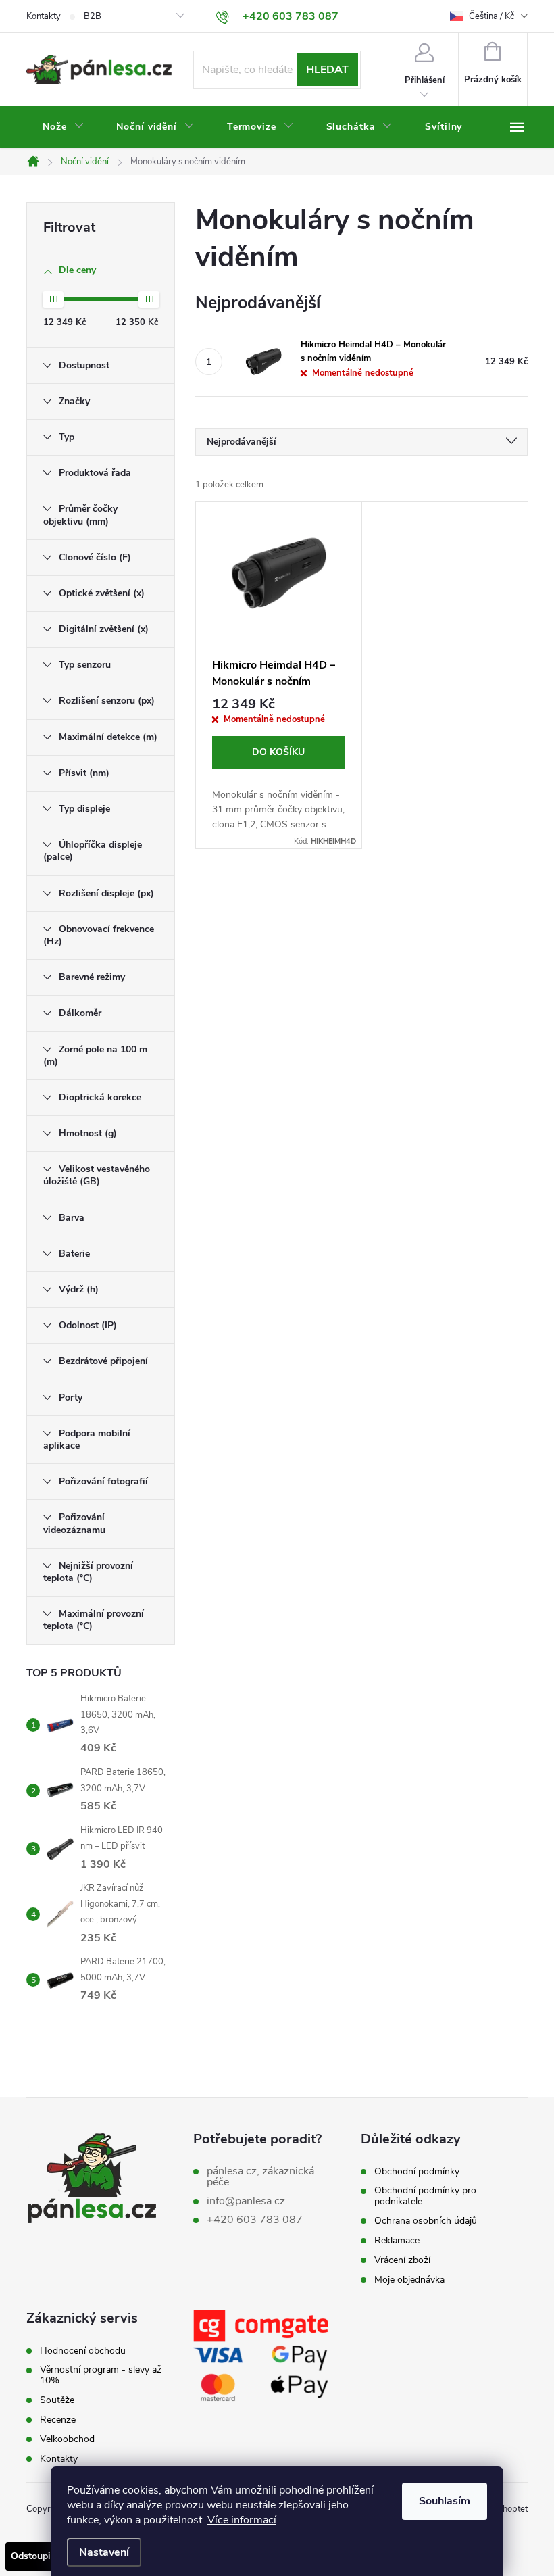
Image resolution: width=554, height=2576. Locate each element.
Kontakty (44, 16)
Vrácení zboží (402, 2260)
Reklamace (397, 2241)
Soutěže (57, 2400)
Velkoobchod (67, 2439)
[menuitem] (63, 127)
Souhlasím (445, 2501)
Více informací (242, 2520)
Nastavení (104, 2552)
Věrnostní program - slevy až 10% (101, 2375)
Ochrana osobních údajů (426, 2221)
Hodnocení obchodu (83, 2351)
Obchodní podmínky (417, 2172)
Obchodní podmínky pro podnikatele (425, 2196)
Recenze (58, 2420)
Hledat (327, 70)
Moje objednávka (409, 2280)
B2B (93, 16)
